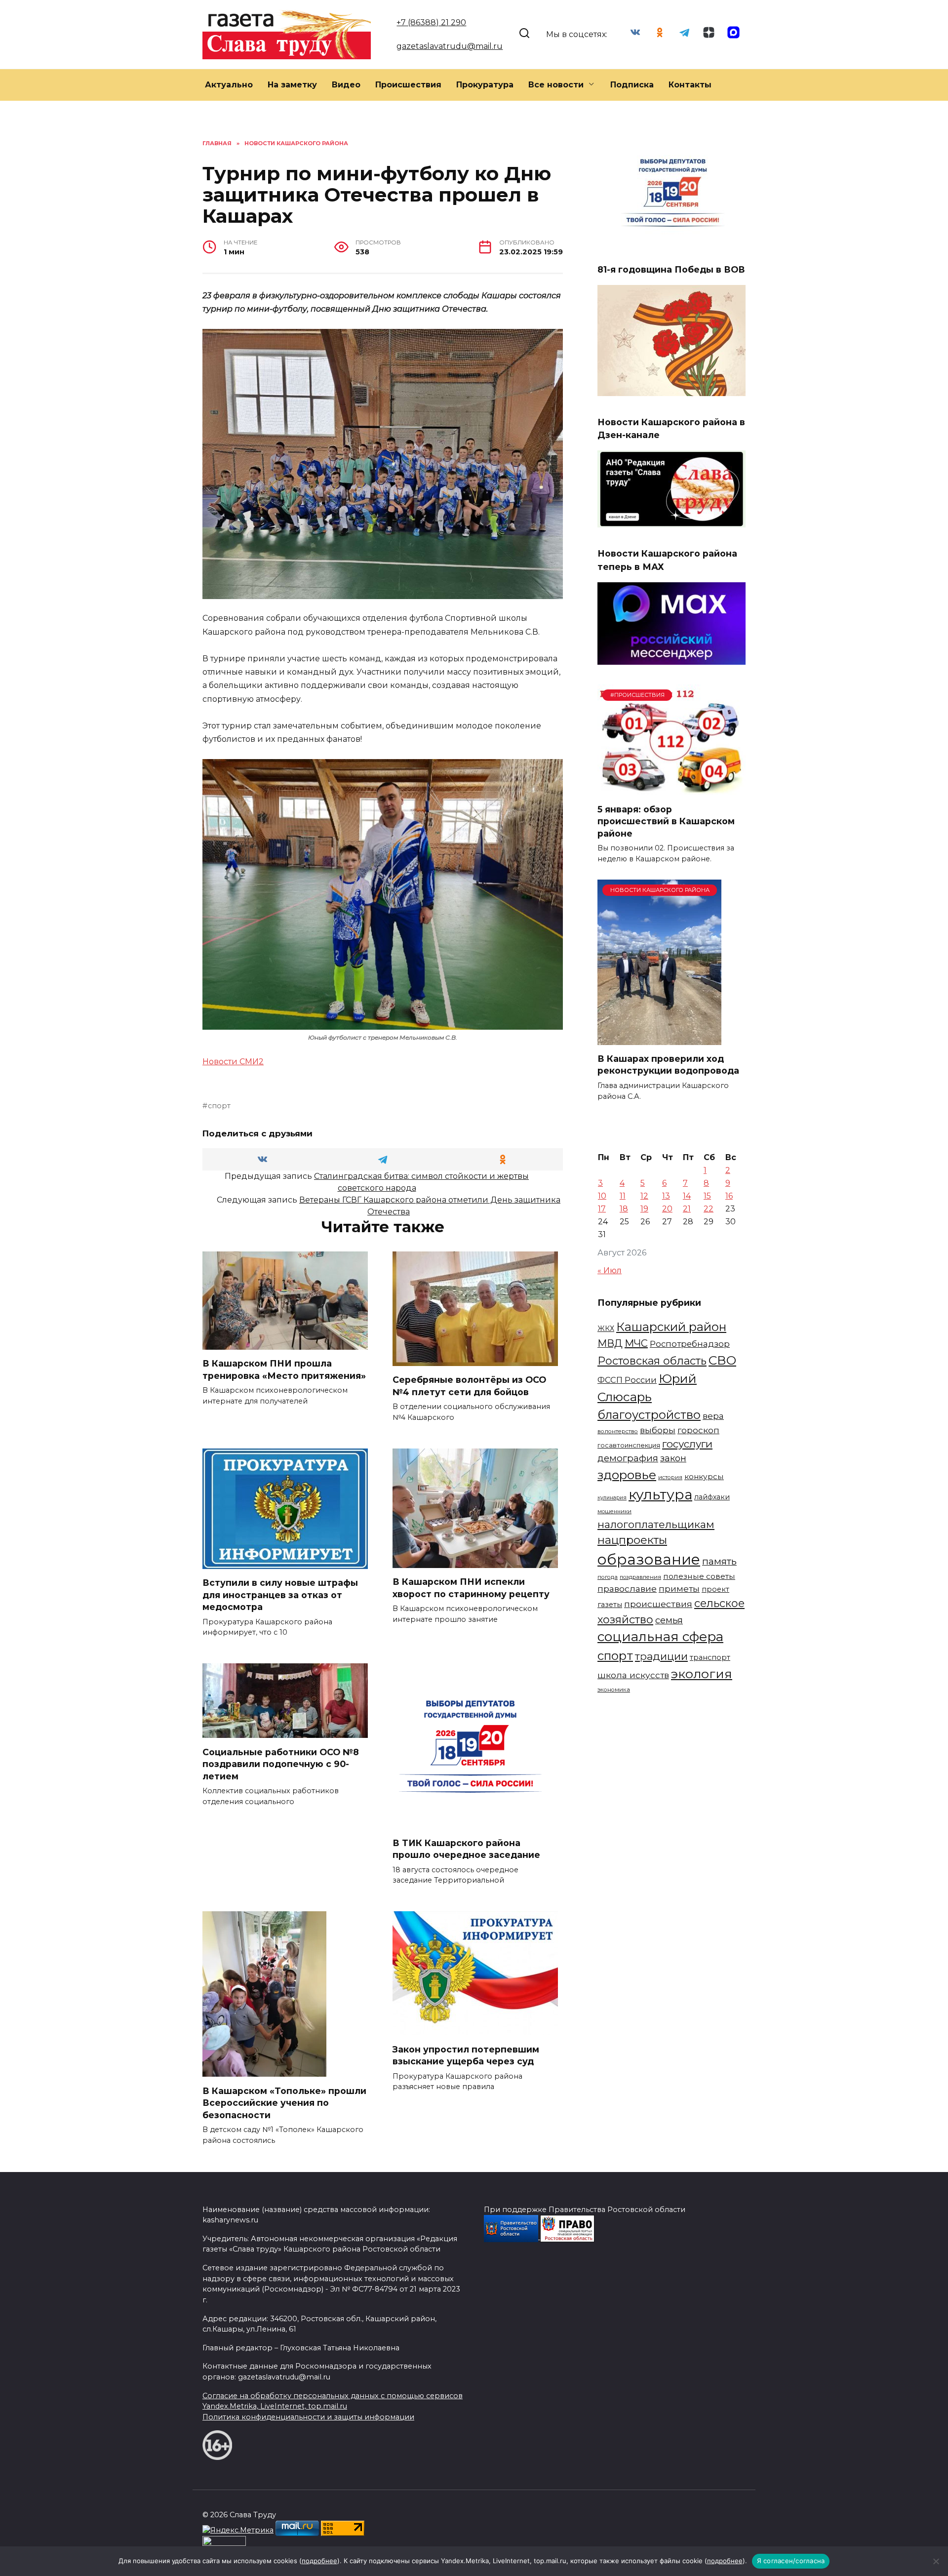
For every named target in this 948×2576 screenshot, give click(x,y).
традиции (661, 1656)
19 (644, 1209)
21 (687, 1209)
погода (608, 1577)
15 (707, 1196)
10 (602, 1196)
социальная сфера (660, 1637)
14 (687, 1196)
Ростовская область (652, 1361)
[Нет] (936, 2561)
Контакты (690, 85)
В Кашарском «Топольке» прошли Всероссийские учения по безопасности (284, 2102)
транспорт (710, 1657)
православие (627, 1589)
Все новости (556, 85)
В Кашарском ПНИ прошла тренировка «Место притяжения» (284, 1369)
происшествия (658, 1604)
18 (624, 1209)
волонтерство (618, 1431)
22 (709, 1209)
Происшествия (408, 85)
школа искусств (633, 1675)
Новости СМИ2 (233, 1062)
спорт (219, 1106)
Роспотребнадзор (690, 1344)
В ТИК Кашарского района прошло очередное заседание (466, 1849)
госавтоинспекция (629, 1445)
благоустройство (649, 1415)
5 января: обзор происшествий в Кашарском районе (666, 821)
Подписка (632, 85)
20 (667, 1209)
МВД (610, 1343)
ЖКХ (606, 1328)
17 (602, 1209)
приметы (679, 1589)
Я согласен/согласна (791, 2561)
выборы (658, 1430)
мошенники (614, 1511)
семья (669, 1620)
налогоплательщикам (656, 1524)
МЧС (636, 1343)
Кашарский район (671, 1327)
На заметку (292, 85)
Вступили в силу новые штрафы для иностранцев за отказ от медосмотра (280, 1595)
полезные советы (699, 1576)
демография (628, 1458)
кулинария (612, 1498)
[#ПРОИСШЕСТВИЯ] (671, 789)
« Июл (610, 1270)
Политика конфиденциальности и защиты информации (308, 2417)
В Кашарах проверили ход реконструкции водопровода (668, 1065)
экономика (614, 1690)
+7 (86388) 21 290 (431, 22)
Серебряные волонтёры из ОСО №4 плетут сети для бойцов (469, 1386)
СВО (722, 1360)
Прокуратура (485, 85)
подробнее (319, 2561)
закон (673, 1458)
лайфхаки (712, 1497)
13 (666, 1196)
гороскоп (698, 1430)
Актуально (229, 85)
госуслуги (687, 1444)
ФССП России (627, 1380)
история (670, 1477)
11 (623, 1196)
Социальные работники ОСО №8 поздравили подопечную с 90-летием (281, 1764)
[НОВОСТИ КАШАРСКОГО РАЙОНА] (659, 1039)
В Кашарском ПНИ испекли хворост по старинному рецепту (471, 1588)
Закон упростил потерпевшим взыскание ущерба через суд (466, 2055)
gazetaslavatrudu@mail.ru (450, 46)
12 (644, 1196)
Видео (346, 85)
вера (713, 1416)
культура (660, 1494)
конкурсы (704, 1476)
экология (702, 1674)
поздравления (640, 1577)
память (719, 1561)
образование (649, 1559)
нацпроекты (632, 1540)
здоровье (627, 1475)
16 (729, 1196)
